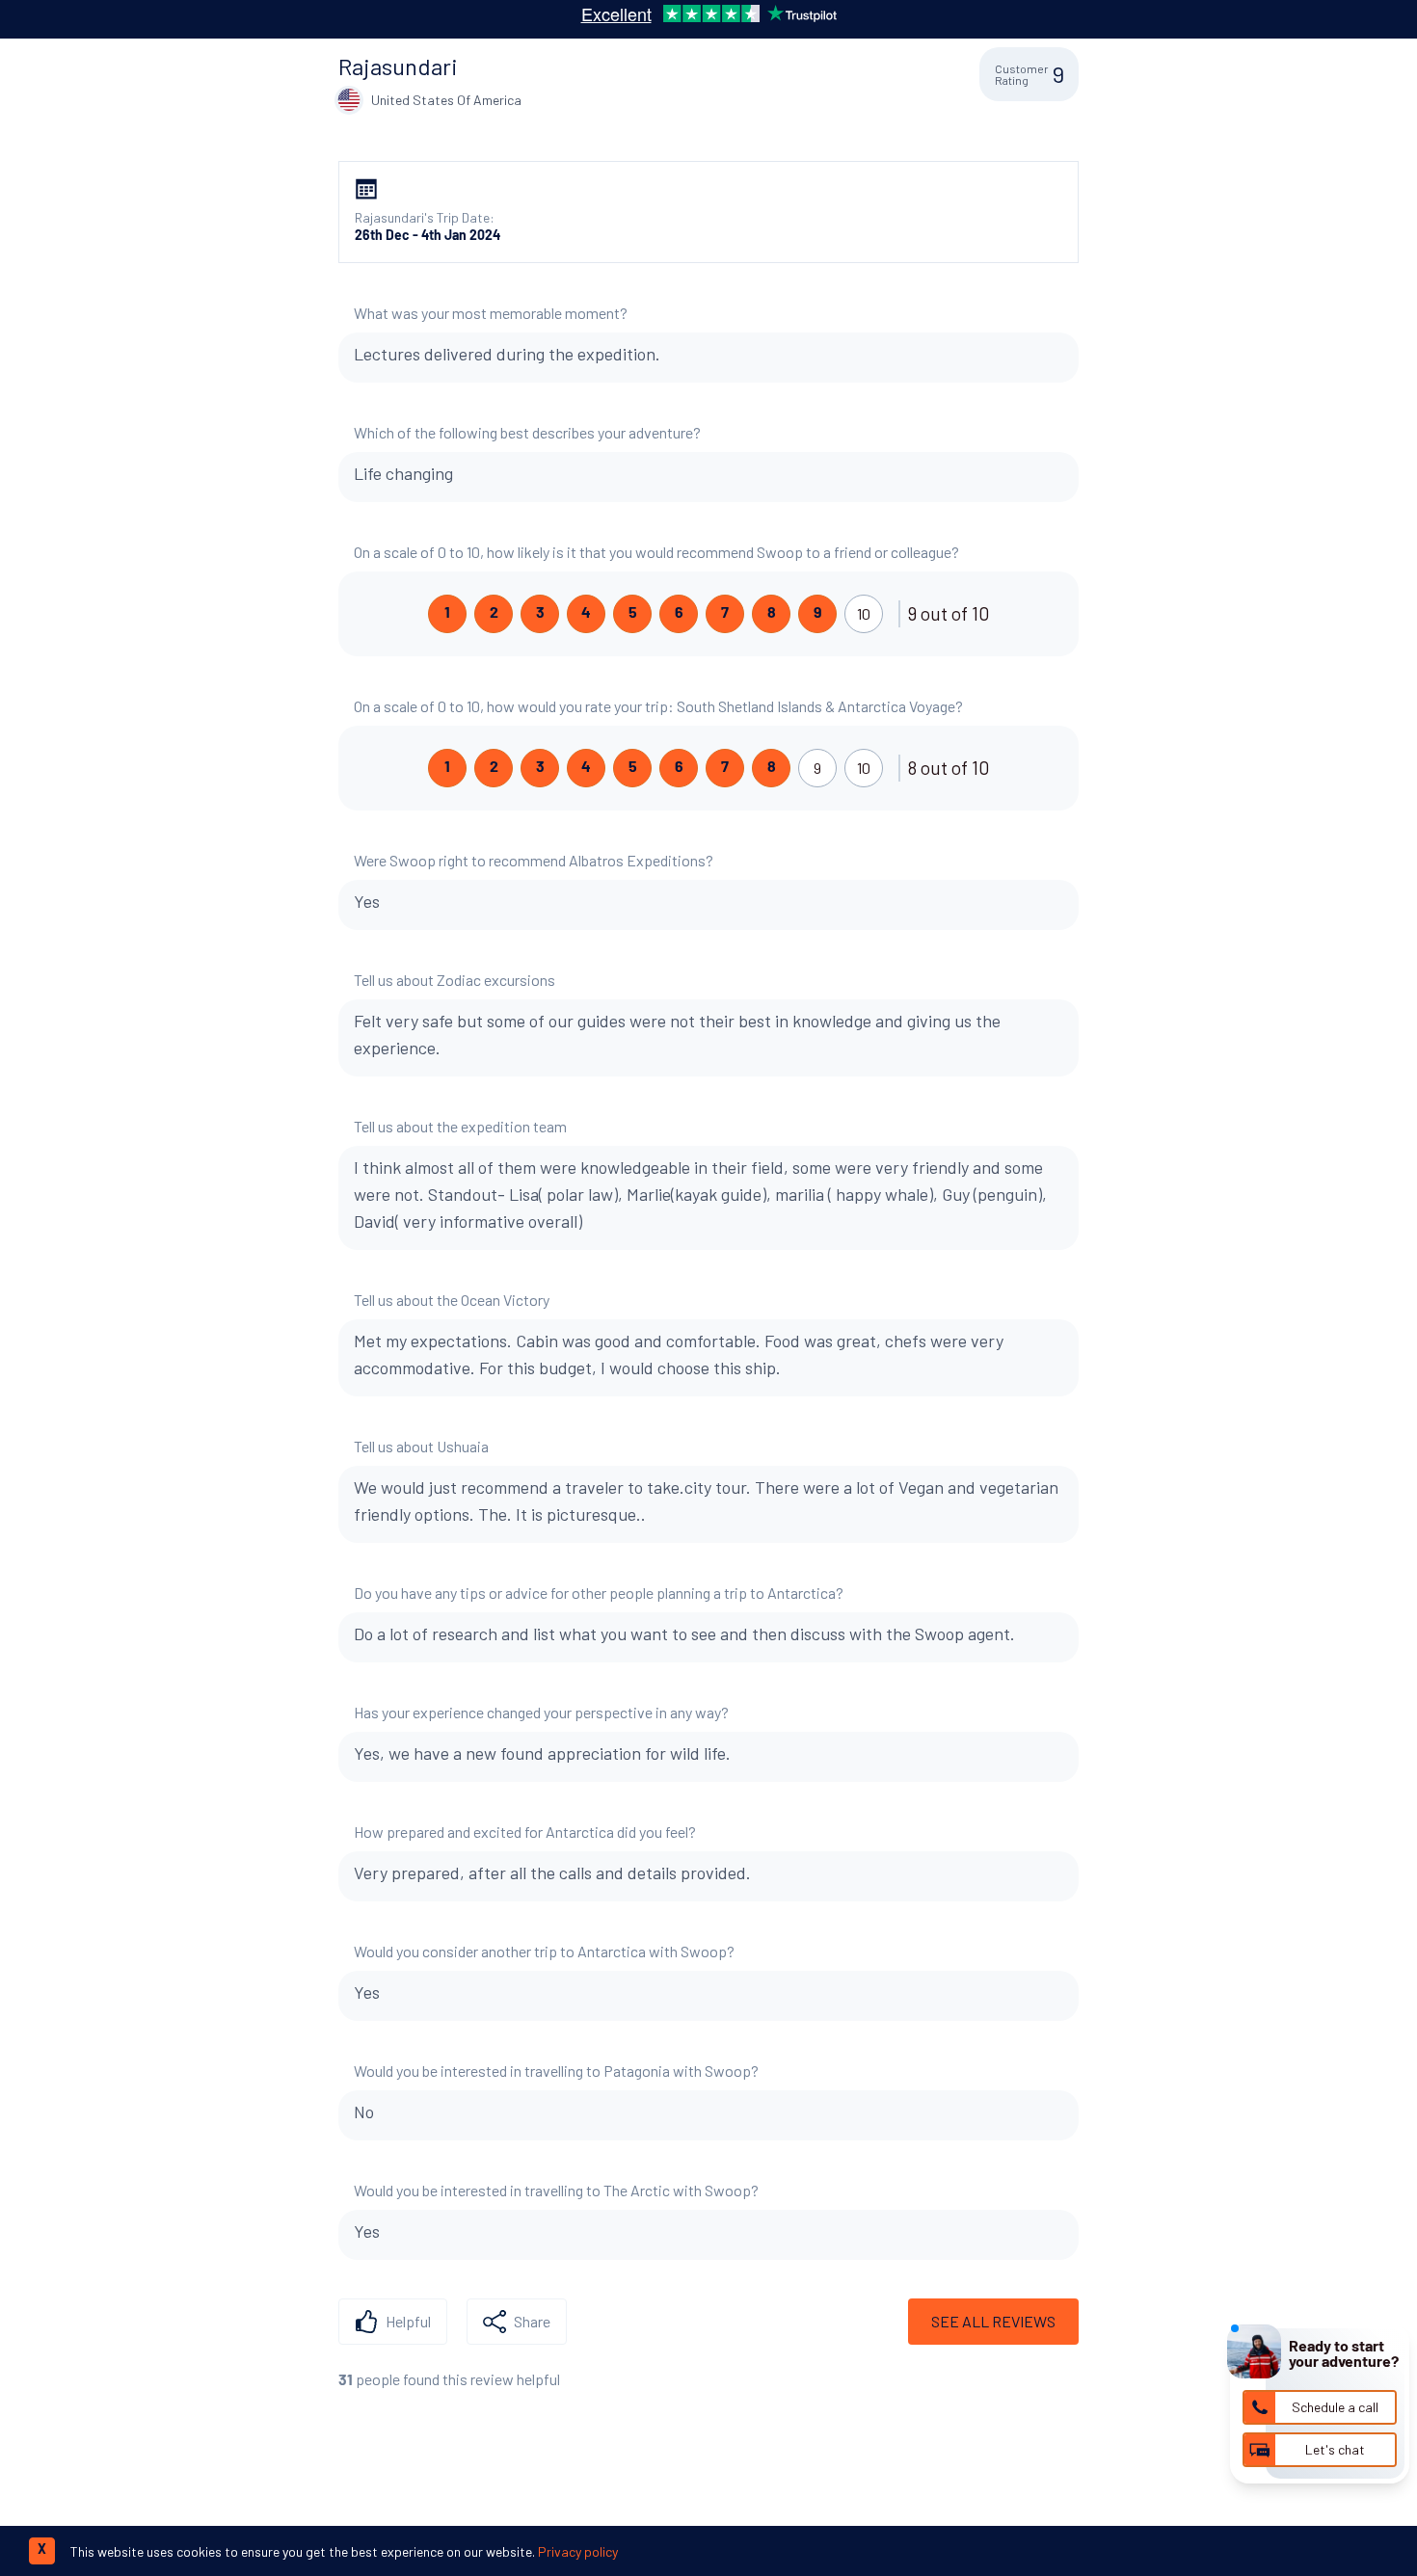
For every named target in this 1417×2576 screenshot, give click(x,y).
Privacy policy (578, 2551)
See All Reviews (993, 2321)
